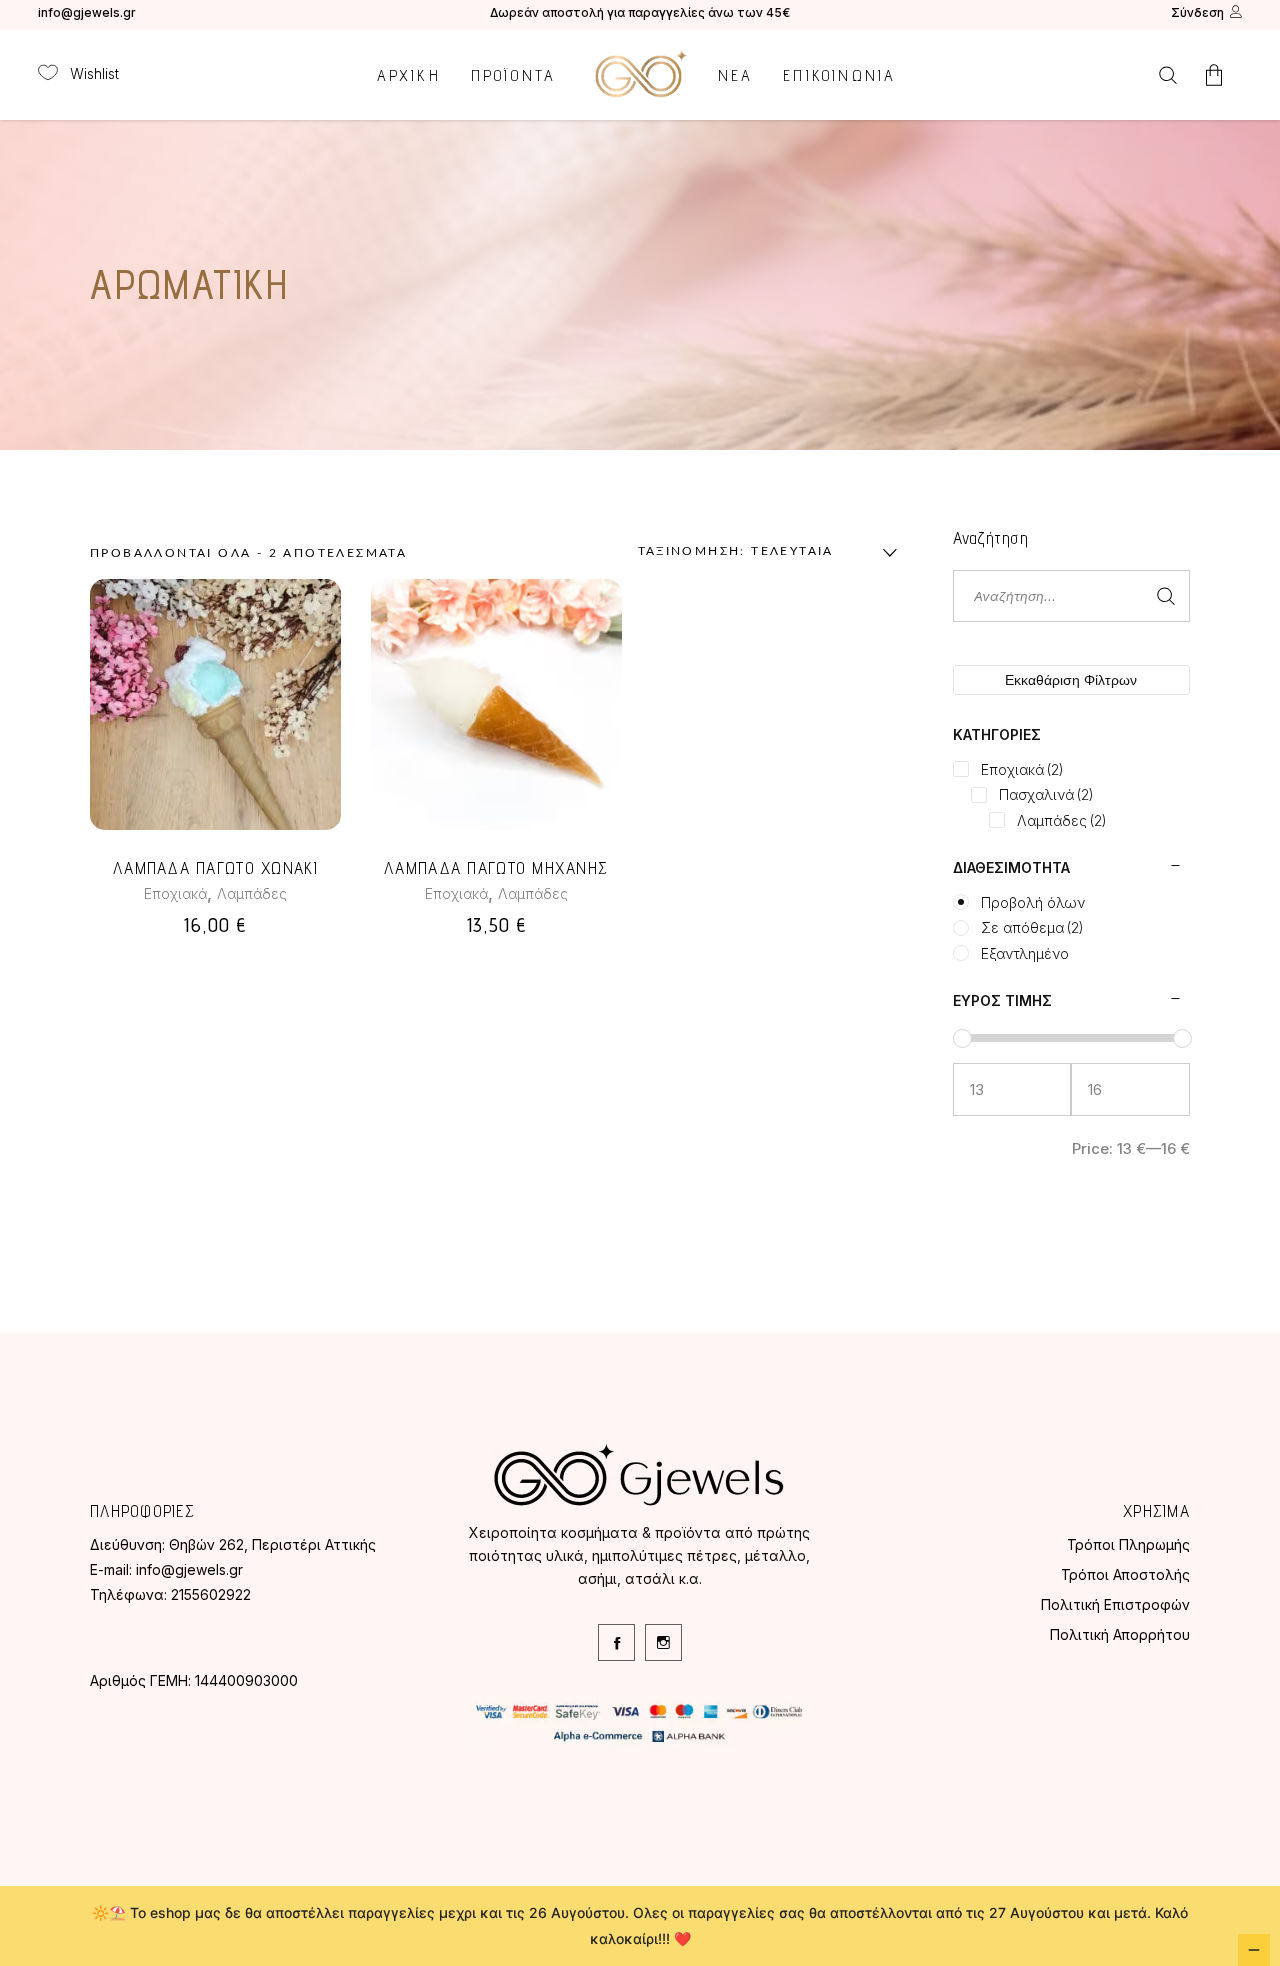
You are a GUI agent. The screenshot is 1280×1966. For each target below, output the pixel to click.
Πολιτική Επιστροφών (1115, 1604)
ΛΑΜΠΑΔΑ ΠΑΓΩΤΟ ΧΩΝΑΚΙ (215, 868)
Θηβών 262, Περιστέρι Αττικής (272, 1544)
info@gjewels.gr (87, 12)
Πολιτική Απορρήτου (1120, 1634)
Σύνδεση (1197, 12)
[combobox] (763, 553)
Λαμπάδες (252, 893)
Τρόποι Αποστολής (1125, 1574)
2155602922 (211, 1594)
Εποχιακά (175, 893)
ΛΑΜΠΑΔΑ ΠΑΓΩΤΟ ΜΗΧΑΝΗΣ (496, 868)
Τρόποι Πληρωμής (1128, 1544)
